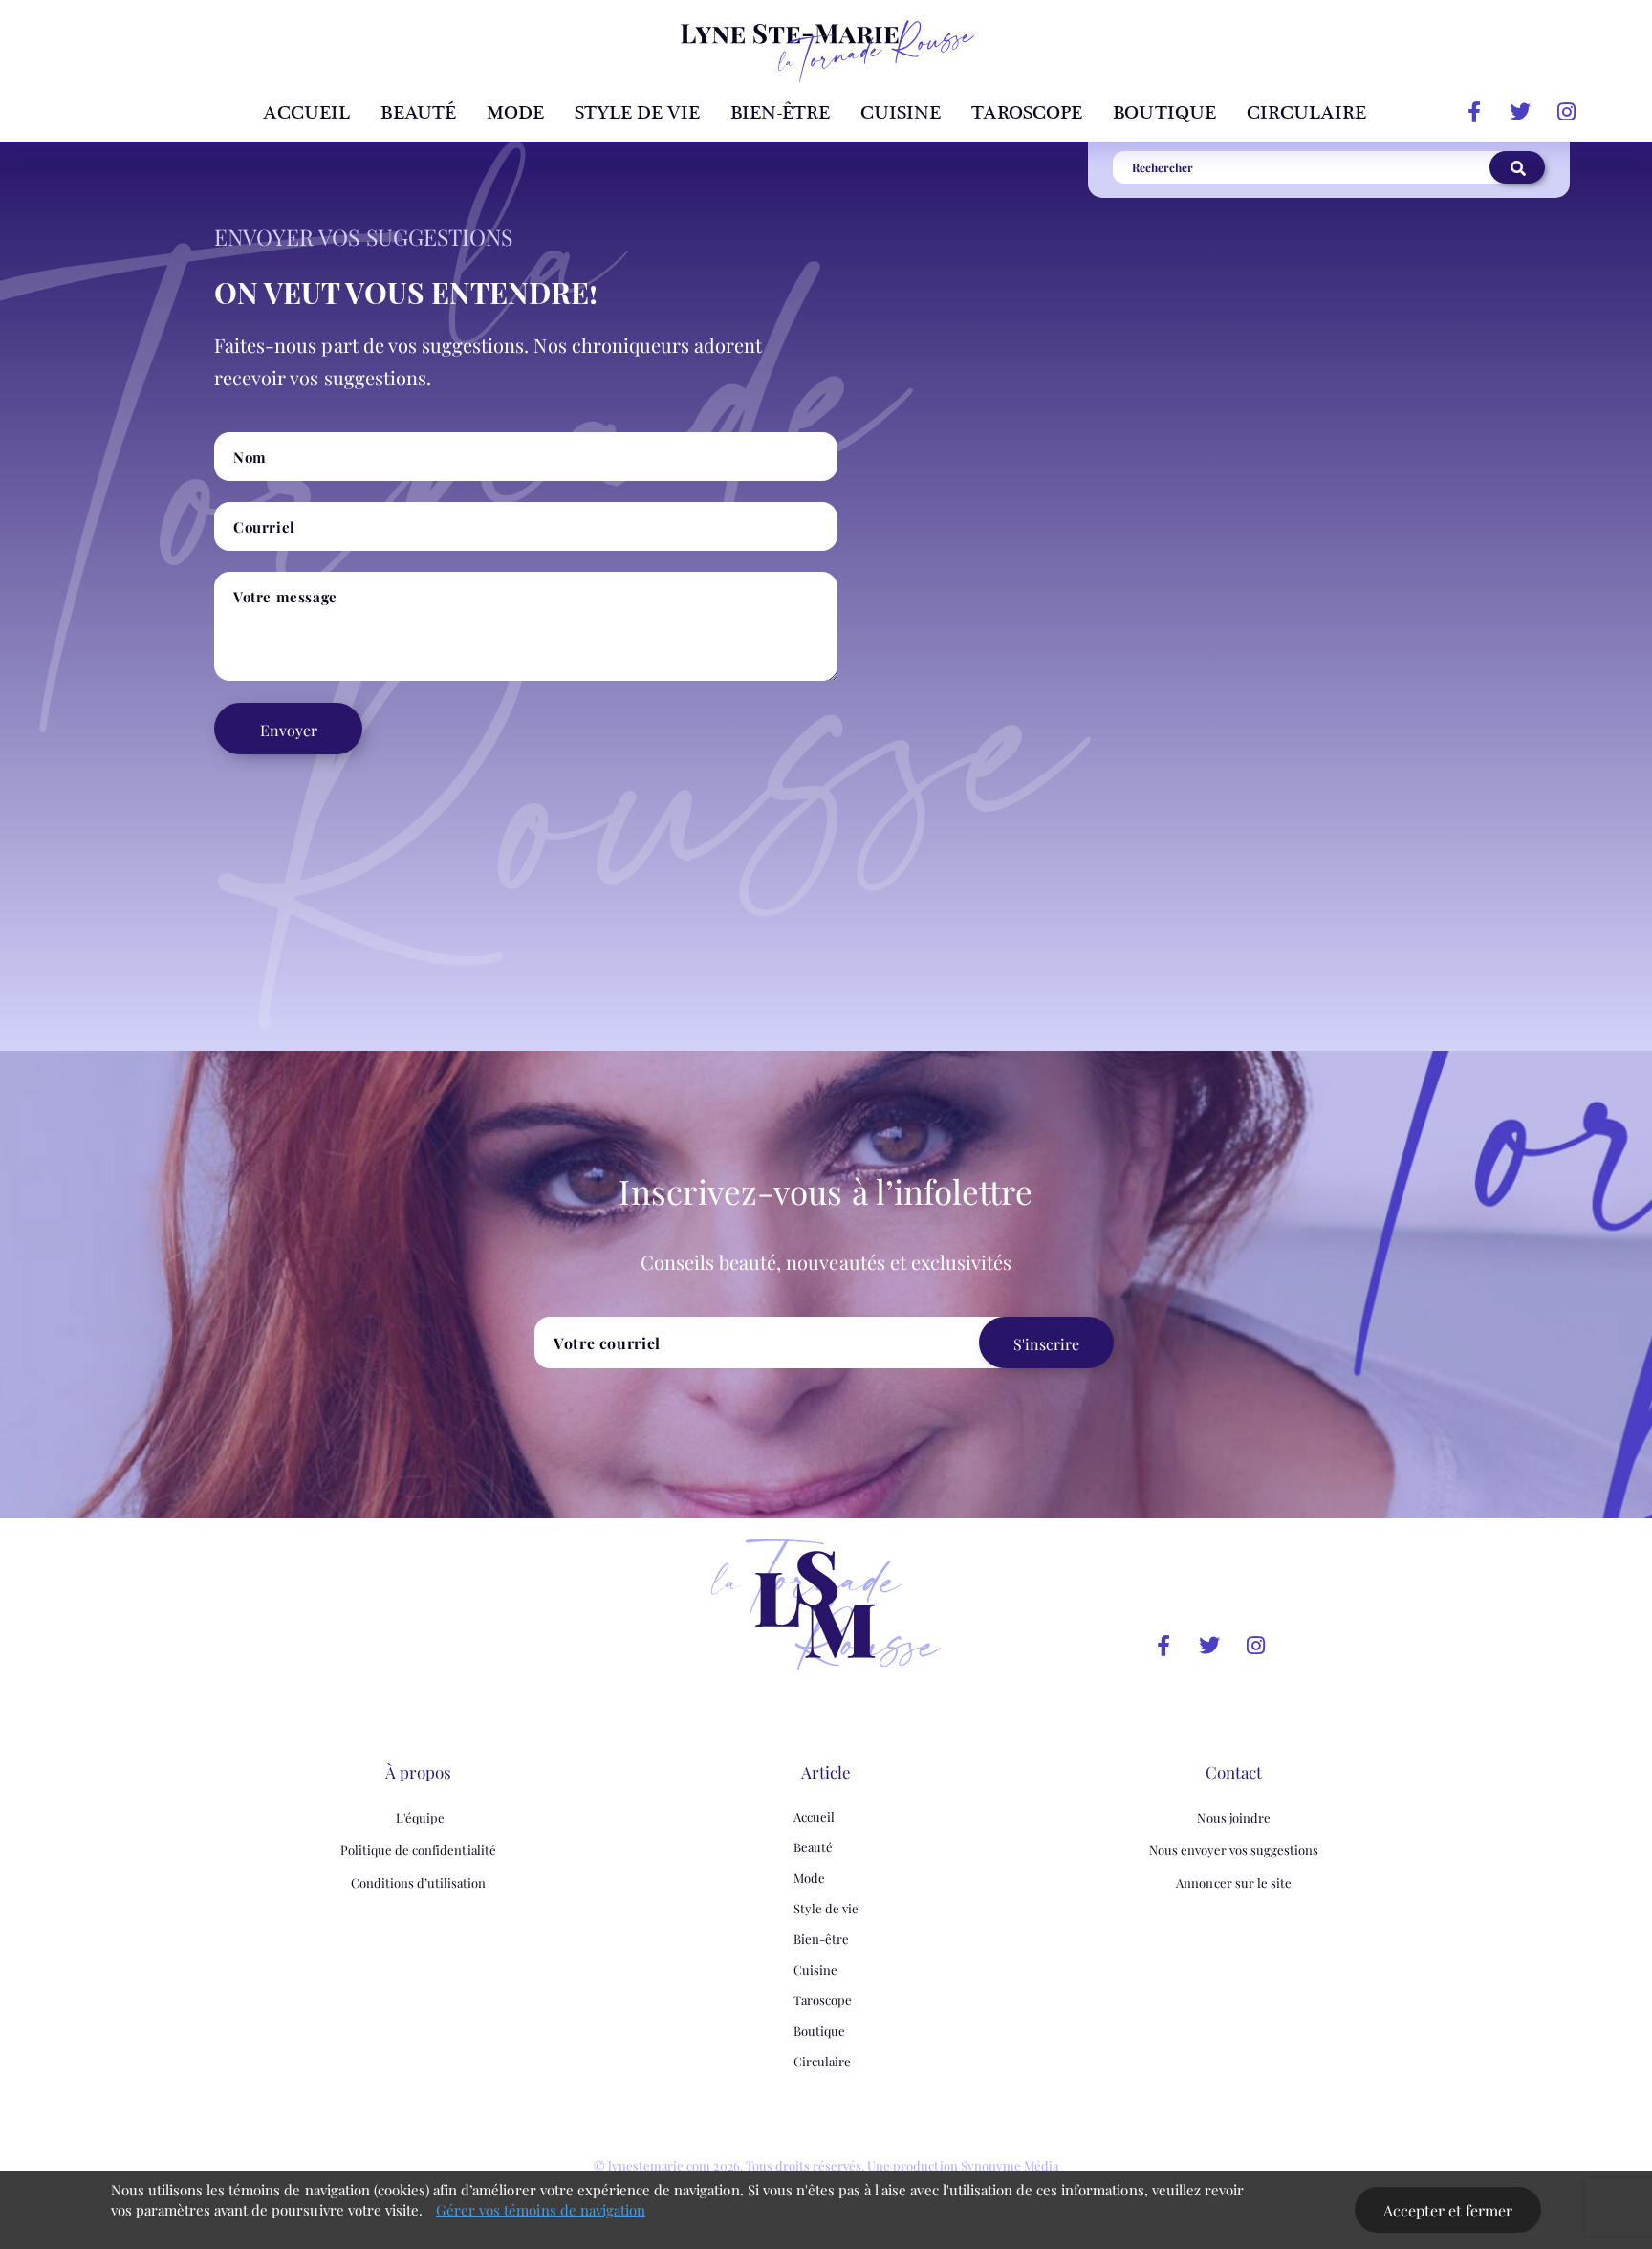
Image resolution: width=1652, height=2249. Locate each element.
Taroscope (1027, 113)
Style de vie (637, 113)
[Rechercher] (1517, 167)
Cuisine (901, 113)
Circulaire (1306, 113)
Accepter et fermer (1448, 2210)
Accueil (306, 113)
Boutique (1164, 113)
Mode (515, 113)
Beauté (418, 113)
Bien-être (780, 113)
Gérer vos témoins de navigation (541, 2210)
